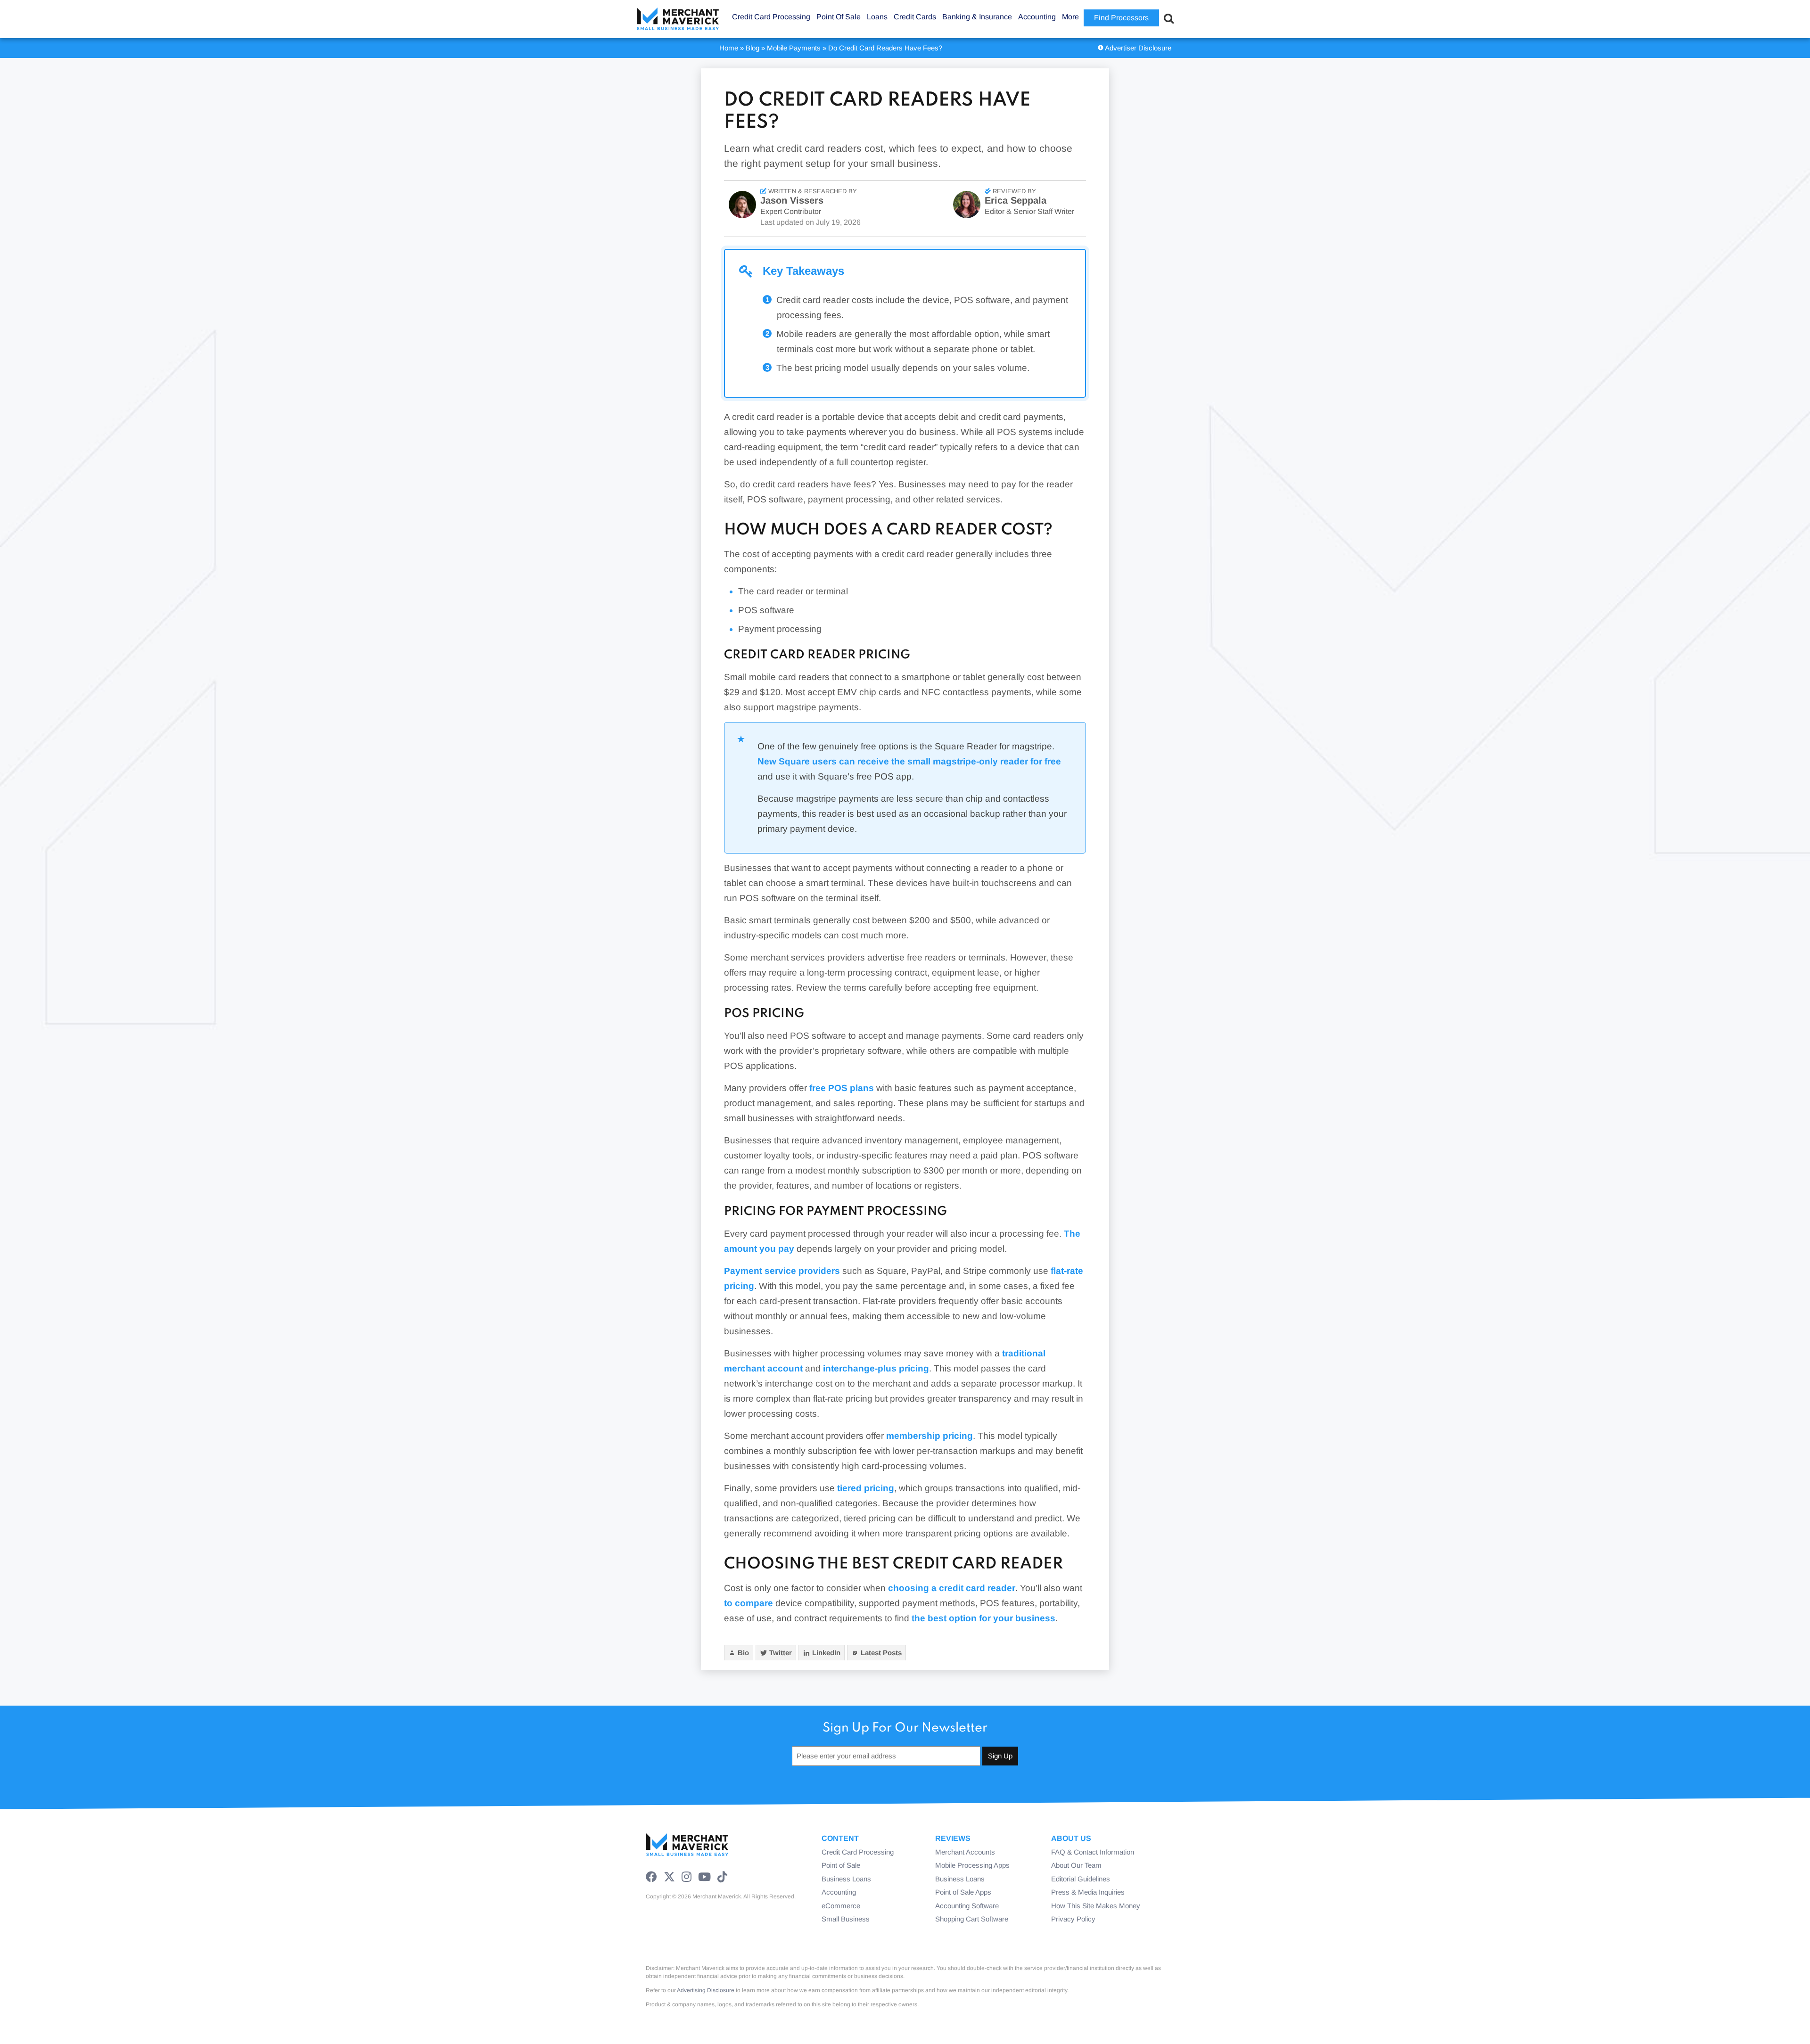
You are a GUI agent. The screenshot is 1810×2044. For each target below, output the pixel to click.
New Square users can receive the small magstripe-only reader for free (909, 761)
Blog (753, 48)
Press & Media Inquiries (1088, 1892)
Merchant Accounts (965, 1852)
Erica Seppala (1016, 200)
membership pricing (930, 1436)
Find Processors (1121, 18)
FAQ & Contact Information (1093, 1852)
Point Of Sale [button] (839, 17)
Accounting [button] (1037, 17)
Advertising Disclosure (706, 1990)
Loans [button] (877, 17)
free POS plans (842, 1088)
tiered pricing (866, 1488)
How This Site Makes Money (1096, 1906)
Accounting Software (967, 1906)
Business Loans (846, 1879)
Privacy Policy (1073, 1919)
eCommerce (841, 1906)
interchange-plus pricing (876, 1368)
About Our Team (1076, 1865)
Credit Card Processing (858, 1852)
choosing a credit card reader (952, 1588)
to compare (749, 1603)
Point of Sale (841, 1865)
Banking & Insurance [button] (977, 17)
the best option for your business (983, 1618)
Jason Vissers (792, 200)
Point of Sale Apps (963, 1892)
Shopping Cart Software (972, 1919)
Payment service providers (782, 1271)
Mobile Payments (794, 48)
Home (729, 48)
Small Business (846, 1919)
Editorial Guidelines (1081, 1879)
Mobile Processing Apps (972, 1865)
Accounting (839, 1892)
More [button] (1070, 17)
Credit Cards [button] (915, 17)
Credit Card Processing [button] (771, 17)
